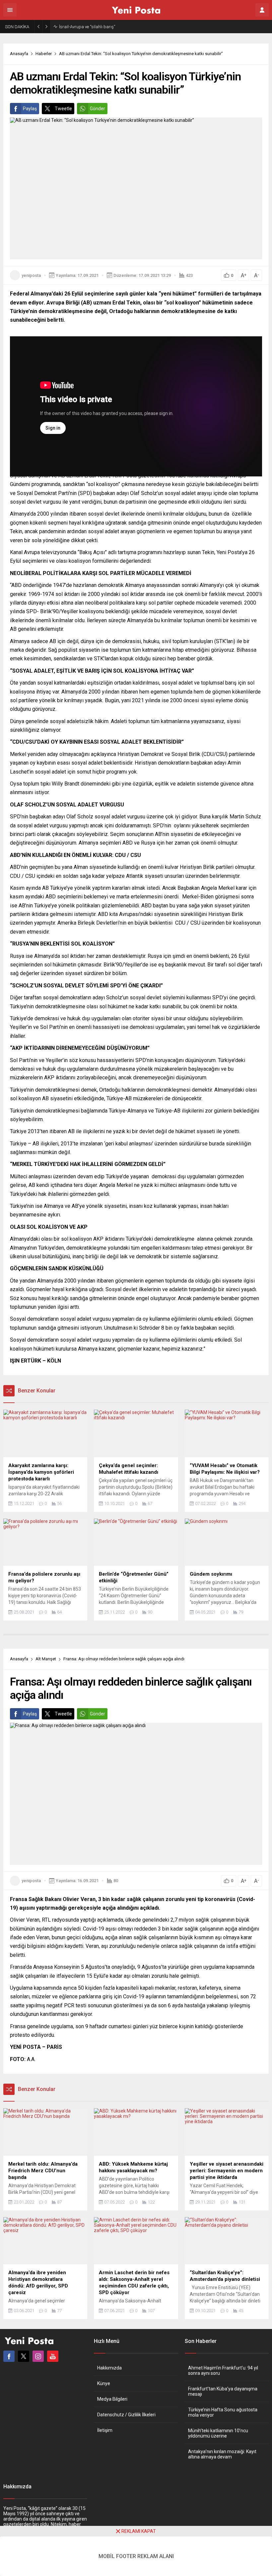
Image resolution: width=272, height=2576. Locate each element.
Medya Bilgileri (112, 2399)
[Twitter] (24, 2356)
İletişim (105, 2430)
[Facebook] (9, 2356)
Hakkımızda (109, 2368)
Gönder (98, 109)
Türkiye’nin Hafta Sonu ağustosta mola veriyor (223, 2412)
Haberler (44, 54)
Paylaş (30, 109)
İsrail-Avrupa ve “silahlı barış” (87, 27)
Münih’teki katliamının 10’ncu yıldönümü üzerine (218, 2433)
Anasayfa (19, 54)
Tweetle (63, 109)
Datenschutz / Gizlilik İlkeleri (126, 2415)
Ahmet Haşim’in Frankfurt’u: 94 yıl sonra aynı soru (223, 2370)
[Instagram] (38, 2356)
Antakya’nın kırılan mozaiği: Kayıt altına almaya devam (222, 2454)
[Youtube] (53, 2356)
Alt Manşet (46, 1659)
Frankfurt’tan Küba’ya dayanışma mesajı (223, 2391)
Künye (104, 2383)
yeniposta (31, 275)
